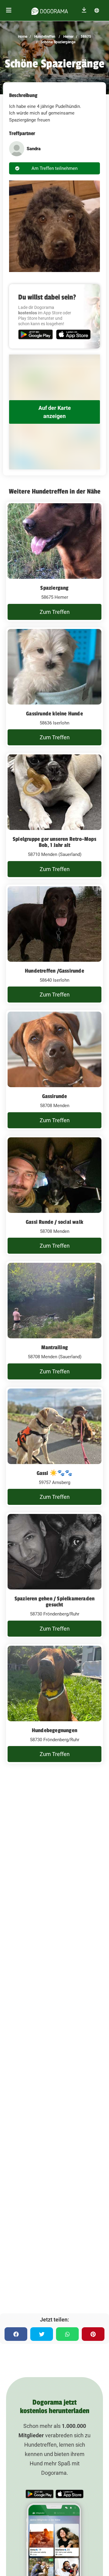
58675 (85, 37)
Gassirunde (55, 1096)
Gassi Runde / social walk (54, 1222)
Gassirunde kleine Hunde (54, 714)
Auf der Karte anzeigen (55, 412)
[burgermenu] (9, 10)
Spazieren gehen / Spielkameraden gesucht (54, 1602)
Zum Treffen (55, 612)
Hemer (68, 37)
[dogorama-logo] (50, 10)
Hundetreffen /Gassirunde (54, 971)
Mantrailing (54, 1347)
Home (23, 37)
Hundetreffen (44, 37)
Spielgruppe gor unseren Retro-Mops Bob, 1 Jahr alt (54, 842)
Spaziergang (54, 588)
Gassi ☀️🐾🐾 (55, 1473)
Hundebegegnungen (54, 1730)
